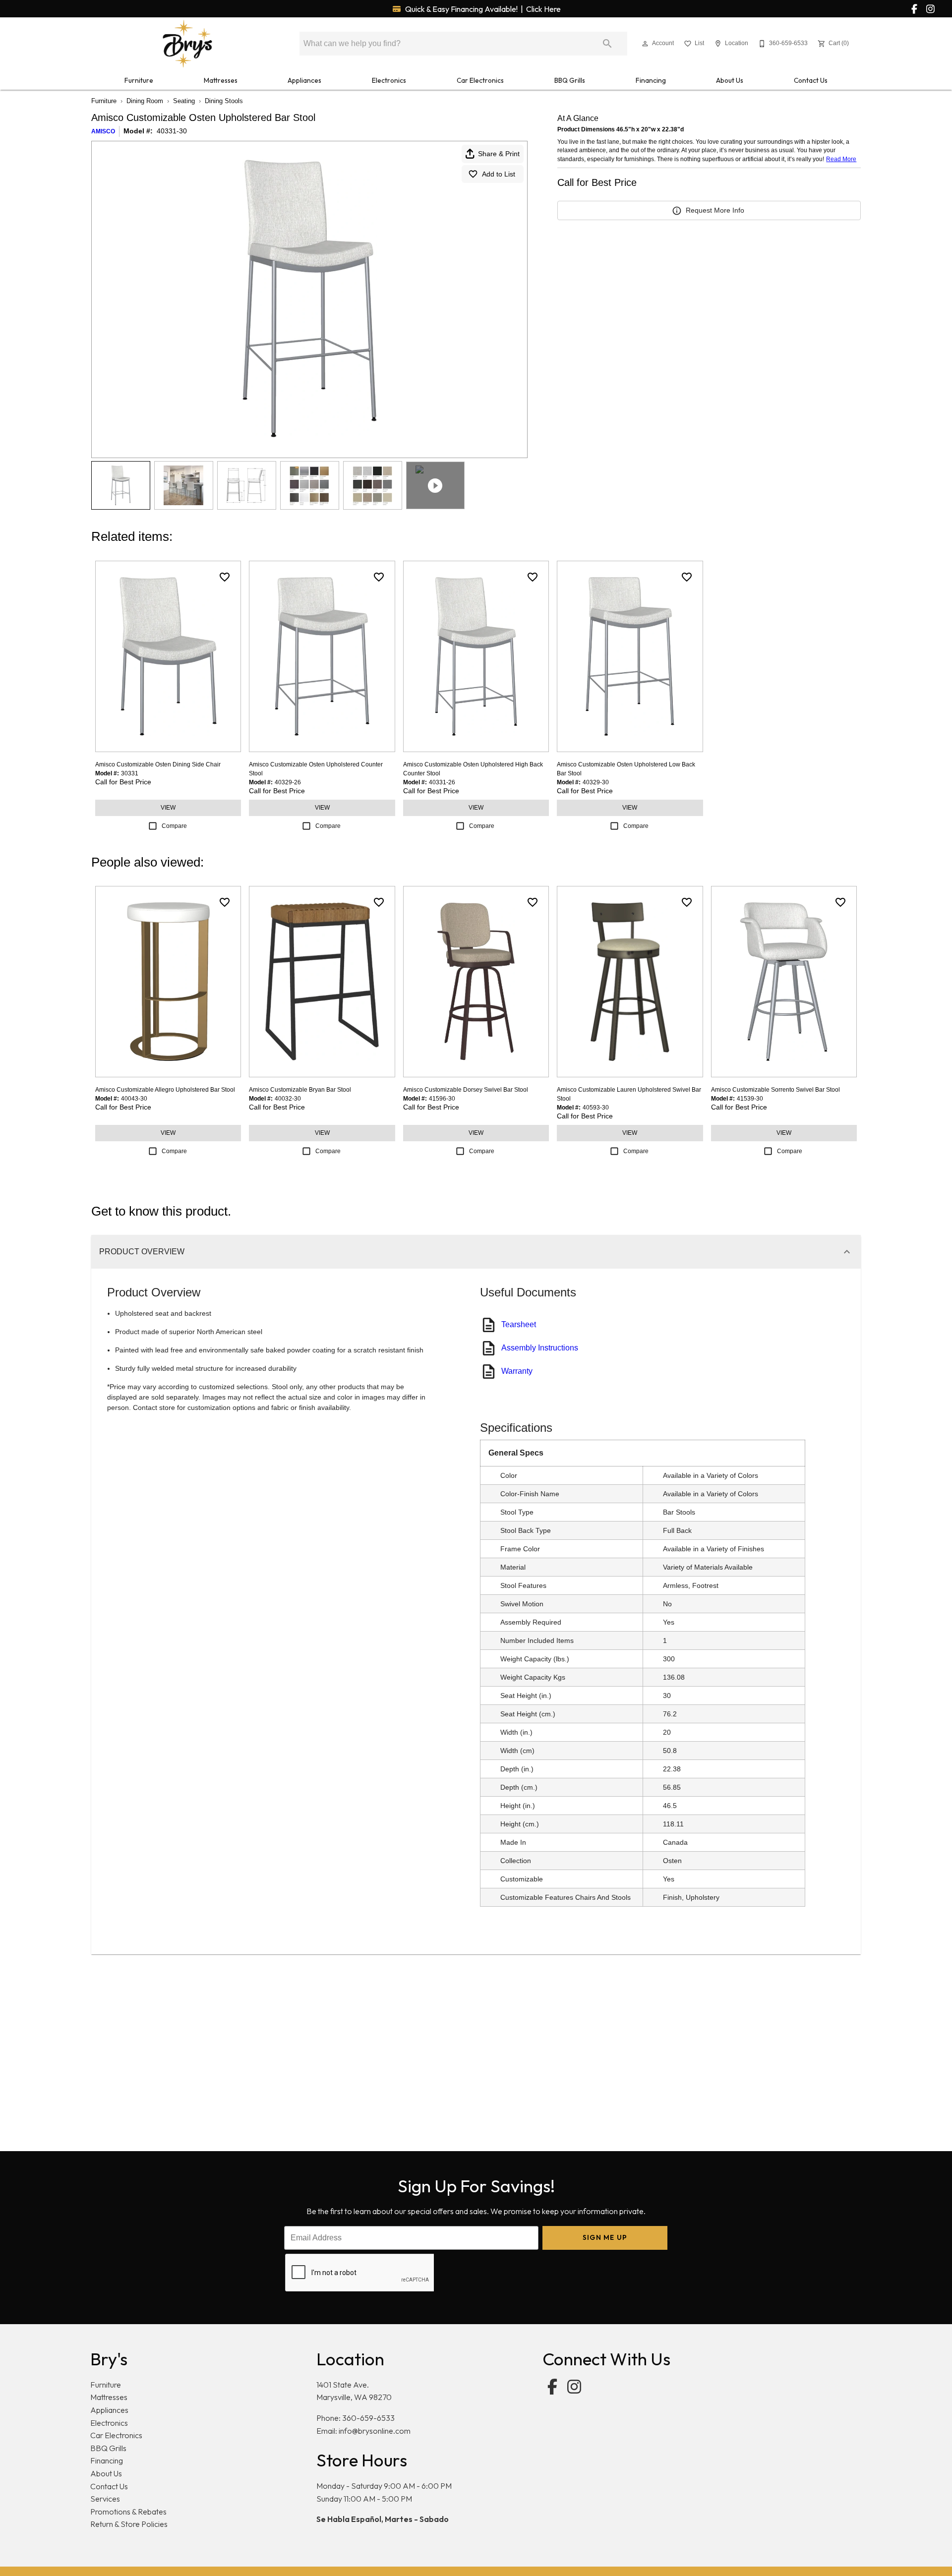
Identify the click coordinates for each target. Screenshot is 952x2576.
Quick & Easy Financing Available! (482, 9)
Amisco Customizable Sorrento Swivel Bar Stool (775, 1090)
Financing (651, 80)
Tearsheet (519, 1324)
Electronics (389, 80)
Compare (174, 826)
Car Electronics (480, 80)
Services (105, 2499)
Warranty (517, 1371)
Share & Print (499, 154)
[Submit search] (607, 44)
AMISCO (103, 131)
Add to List (499, 174)
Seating (184, 101)
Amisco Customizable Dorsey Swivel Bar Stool (466, 1090)
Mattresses (221, 80)
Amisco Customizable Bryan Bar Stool (300, 1090)
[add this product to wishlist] (225, 577)
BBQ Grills (570, 80)
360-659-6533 (368, 2418)
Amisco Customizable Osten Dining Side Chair (158, 764)
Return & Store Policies (129, 2524)
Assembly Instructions (540, 1348)
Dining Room (145, 101)
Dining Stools (224, 101)
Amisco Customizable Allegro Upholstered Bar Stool (165, 1090)
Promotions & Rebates (128, 2512)
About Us (730, 80)
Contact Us (811, 80)
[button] (645, 44)
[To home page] (187, 44)
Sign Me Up (605, 2237)
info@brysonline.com (375, 2431)
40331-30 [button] (172, 131)
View (168, 808)
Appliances (304, 80)
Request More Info (715, 210)
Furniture (139, 80)
